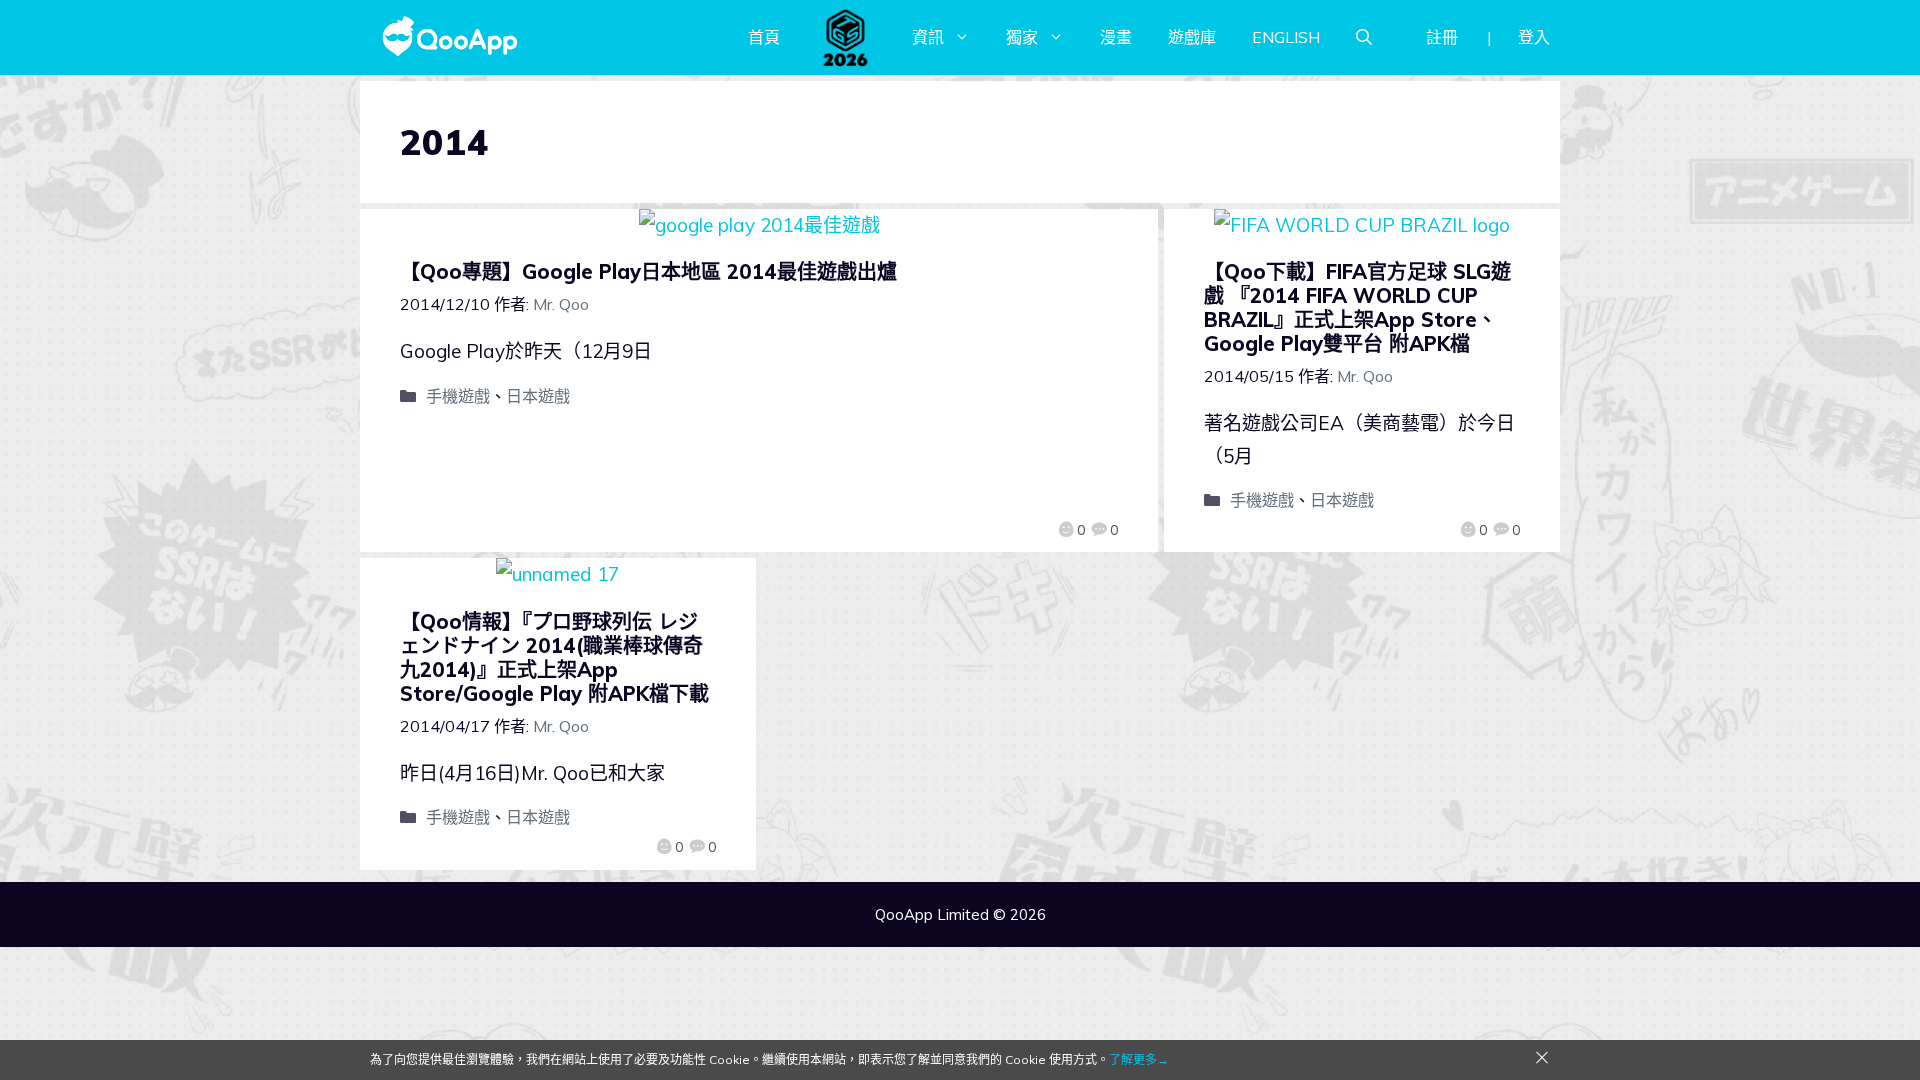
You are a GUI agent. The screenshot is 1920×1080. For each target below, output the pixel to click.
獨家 (1022, 37)
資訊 (928, 37)
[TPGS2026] (846, 37)
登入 (1534, 37)
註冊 (1442, 37)
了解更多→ (1139, 1059)
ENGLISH (1286, 37)
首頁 (764, 37)
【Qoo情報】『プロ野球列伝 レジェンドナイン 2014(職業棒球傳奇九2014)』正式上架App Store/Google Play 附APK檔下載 (554, 657)
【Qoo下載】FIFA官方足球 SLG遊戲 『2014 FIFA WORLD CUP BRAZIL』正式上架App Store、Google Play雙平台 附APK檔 (1357, 307)
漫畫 (1116, 37)
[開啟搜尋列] (1364, 37)
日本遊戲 (538, 396)
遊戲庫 (1192, 37)
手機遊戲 (458, 396)
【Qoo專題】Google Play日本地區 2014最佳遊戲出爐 (648, 271)
